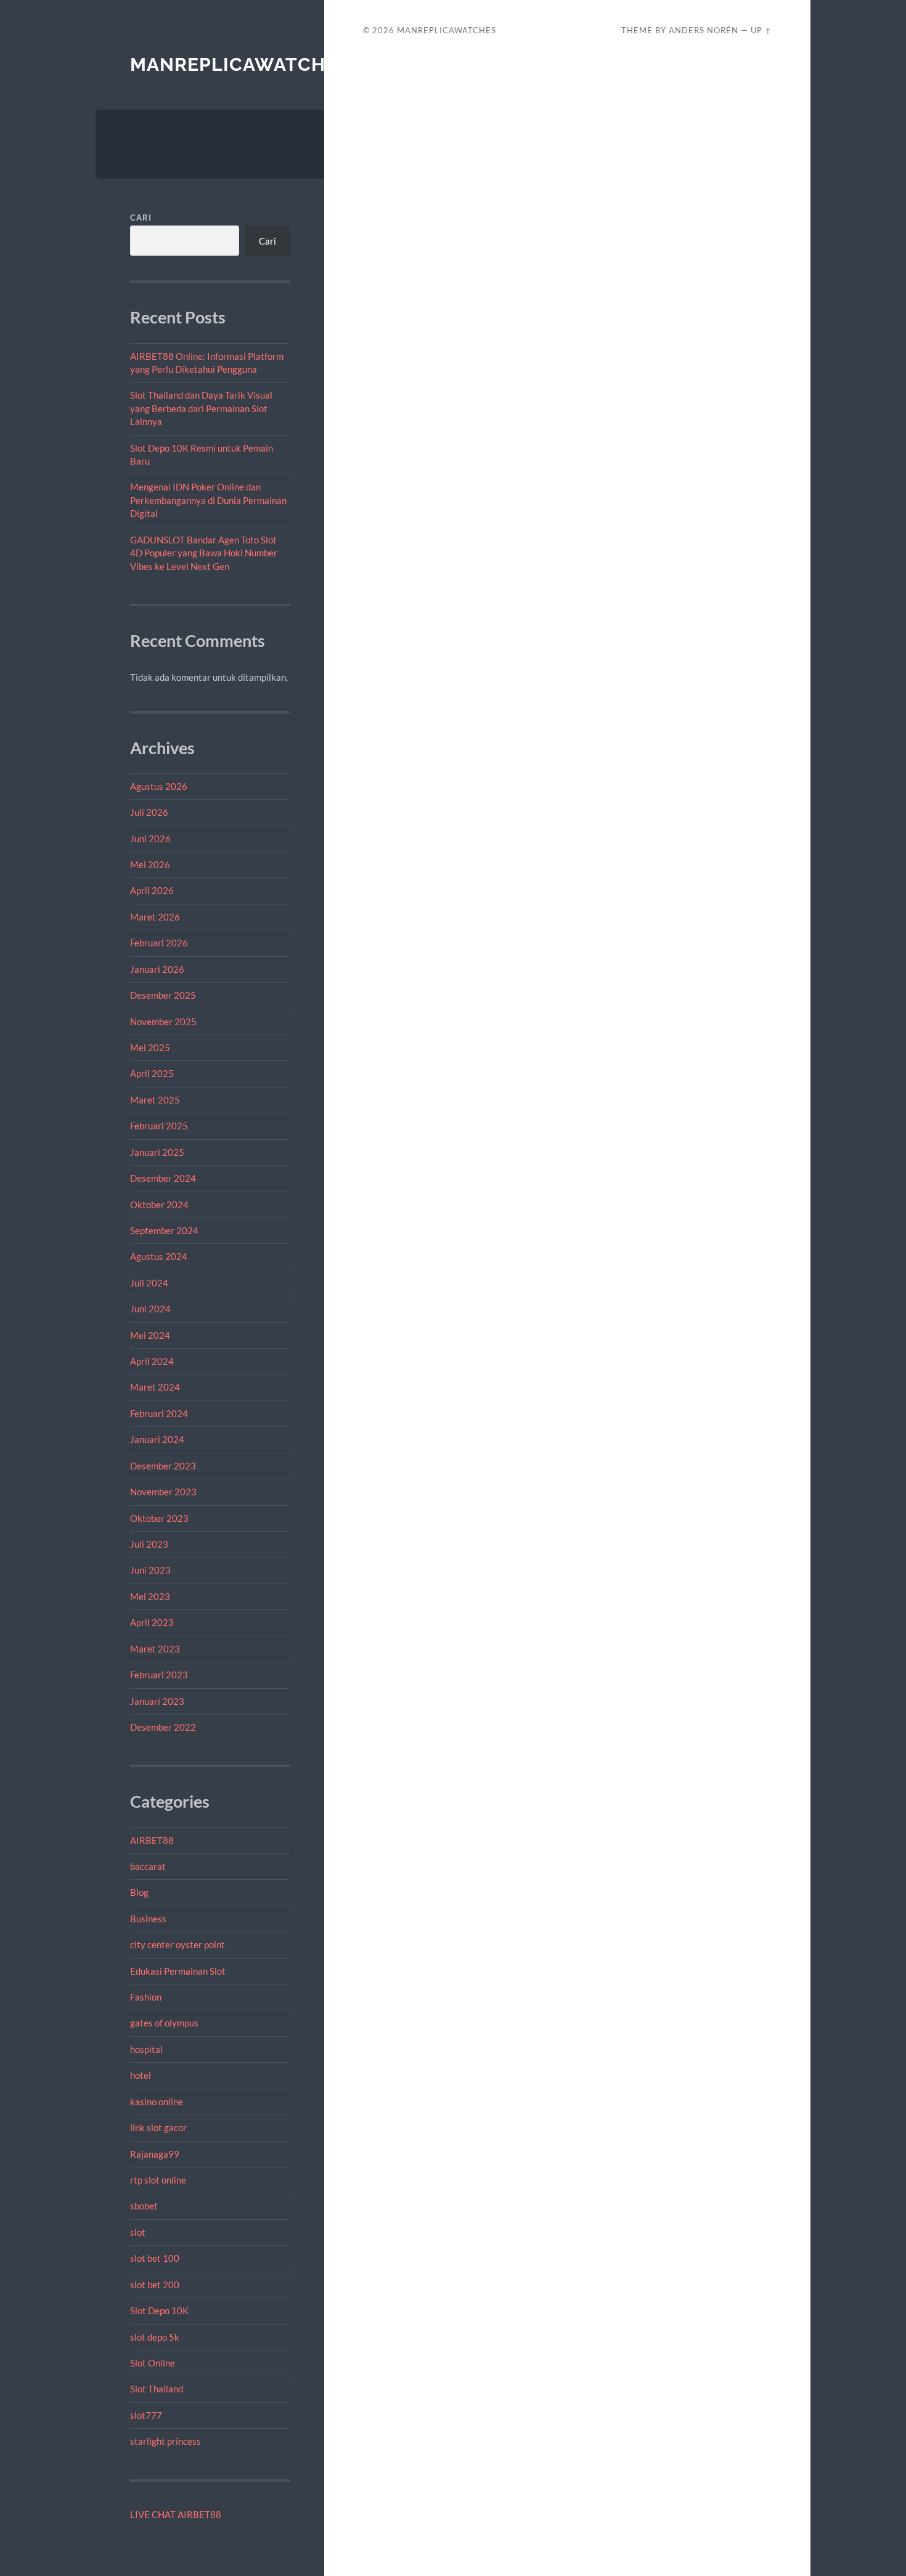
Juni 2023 (150, 1570)
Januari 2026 (157, 969)
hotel (141, 2075)
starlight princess (165, 2441)
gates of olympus (164, 2023)
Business (148, 1919)
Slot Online (153, 2363)
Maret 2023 (155, 1649)
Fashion (146, 1997)
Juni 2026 (150, 839)
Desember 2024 (163, 1178)
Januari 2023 (157, 1701)
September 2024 (164, 1230)
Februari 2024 (159, 1413)
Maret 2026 (155, 917)
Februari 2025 (159, 1126)
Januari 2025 (157, 1152)
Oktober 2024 (159, 1205)
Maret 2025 (155, 1100)
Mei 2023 (150, 1596)
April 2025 (152, 1073)
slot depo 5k (155, 2337)
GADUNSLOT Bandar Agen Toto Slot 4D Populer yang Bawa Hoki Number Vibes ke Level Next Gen (204, 553)
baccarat (148, 1866)
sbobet (144, 2206)
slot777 (146, 2415)
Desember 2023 (163, 1466)
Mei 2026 (150, 864)
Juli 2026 (149, 812)
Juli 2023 (149, 1544)
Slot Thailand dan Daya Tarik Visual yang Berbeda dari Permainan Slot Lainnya (201, 408)
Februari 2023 (159, 1675)
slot (138, 2232)
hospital (146, 2049)
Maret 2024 (155, 1387)
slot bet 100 (155, 2258)
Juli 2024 (149, 1283)
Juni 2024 (150, 1309)
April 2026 (152, 890)
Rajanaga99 (155, 2154)
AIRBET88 (152, 1840)
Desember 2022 (163, 1727)
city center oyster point (178, 1944)
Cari (141, 217)
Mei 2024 (150, 1335)
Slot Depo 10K (159, 2310)
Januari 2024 (157, 1439)
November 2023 (163, 1492)
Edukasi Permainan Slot (178, 1971)
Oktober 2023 (159, 1518)
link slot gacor (158, 2127)
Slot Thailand (157, 2389)
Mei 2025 (150, 1047)
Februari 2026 (159, 943)
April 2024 (152, 1361)
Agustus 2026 (159, 786)
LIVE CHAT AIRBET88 (176, 2514)
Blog (139, 1892)
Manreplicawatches (239, 64)
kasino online (157, 2102)
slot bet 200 (155, 2285)
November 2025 (163, 1022)
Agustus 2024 (159, 1256)
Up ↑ (761, 30)
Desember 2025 (163, 995)
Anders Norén (704, 30)
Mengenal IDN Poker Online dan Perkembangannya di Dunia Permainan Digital (208, 500)
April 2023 (152, 1622)
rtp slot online (158, 2180)
